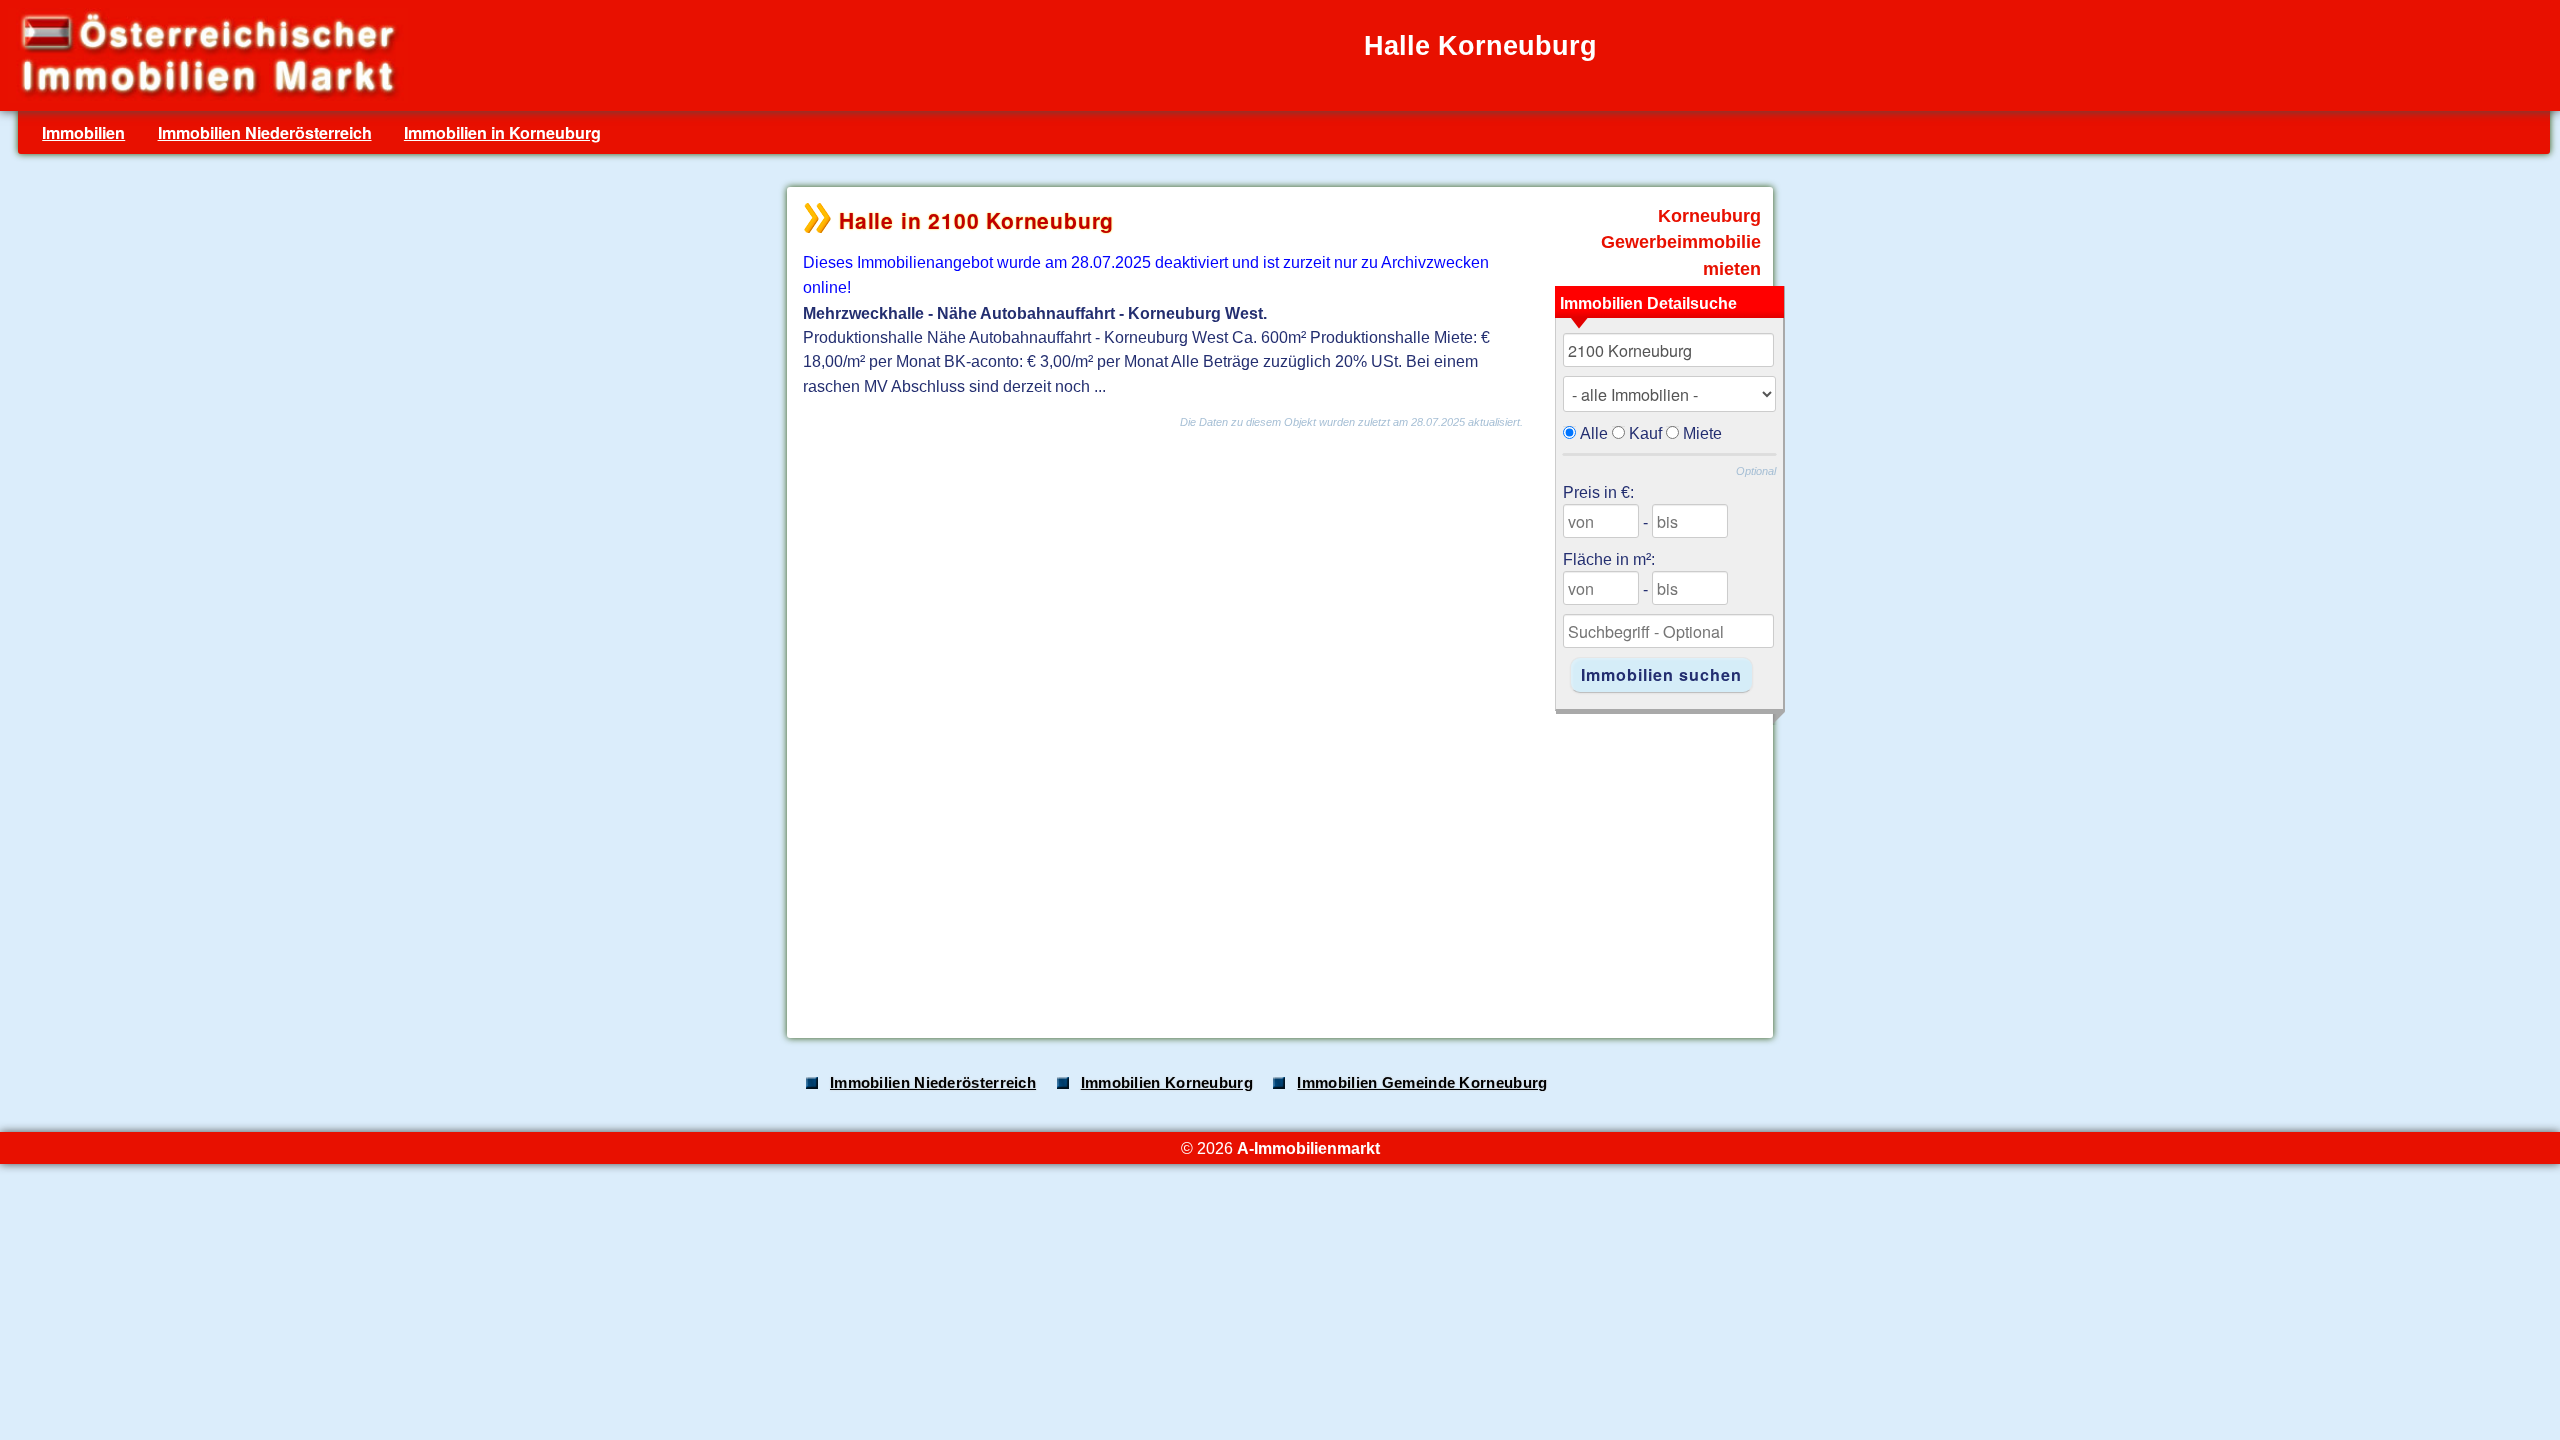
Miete (1702, 433)
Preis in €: (1598, 492)
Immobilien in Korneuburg (502, 132)
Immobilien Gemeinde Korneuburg (1422, 1083)
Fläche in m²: (1609, 559)
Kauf (1645, 433)
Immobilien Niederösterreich (265, 132)
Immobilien (83, 132)
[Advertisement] (1278, 865)
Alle (1594, 433)
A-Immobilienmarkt (1308, 1148)
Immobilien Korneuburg (1167, 1083)
